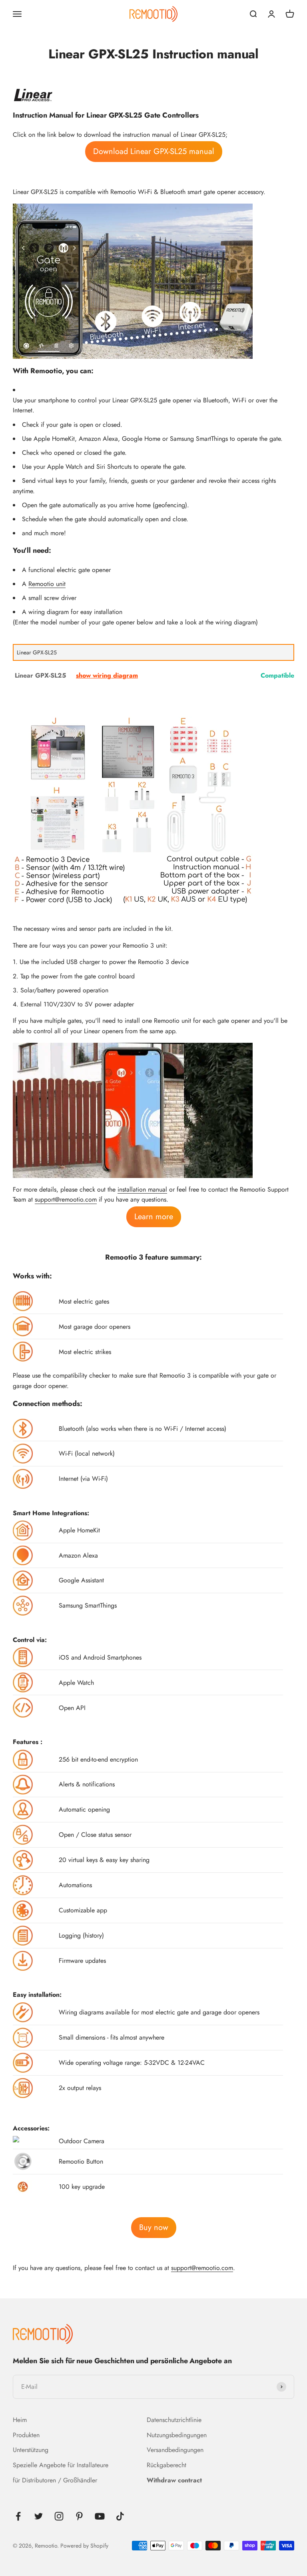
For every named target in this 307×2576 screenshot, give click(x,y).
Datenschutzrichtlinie (174, 2420)
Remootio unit (47, 584)
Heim (20, 2420)
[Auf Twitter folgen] (39, 2516)
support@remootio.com (66, 1199)
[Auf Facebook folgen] (18, 2516)
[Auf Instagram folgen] (59, 2516)
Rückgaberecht (166, 2465)
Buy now (154, 2227)
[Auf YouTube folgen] (100, 2516)
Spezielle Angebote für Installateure (61, 2465)
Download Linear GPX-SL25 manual (154, 151)
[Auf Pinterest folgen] (79, 2516)
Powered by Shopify (84, 2546)
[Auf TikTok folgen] (120, 2516)
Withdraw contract (174, 2480)
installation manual (142, 1189)
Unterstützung (31, 2450)
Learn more (154, 1217)
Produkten (26, 2435)
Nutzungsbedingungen (177, 2435)
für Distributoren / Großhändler (55, 2480)
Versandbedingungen (175, 2450)
